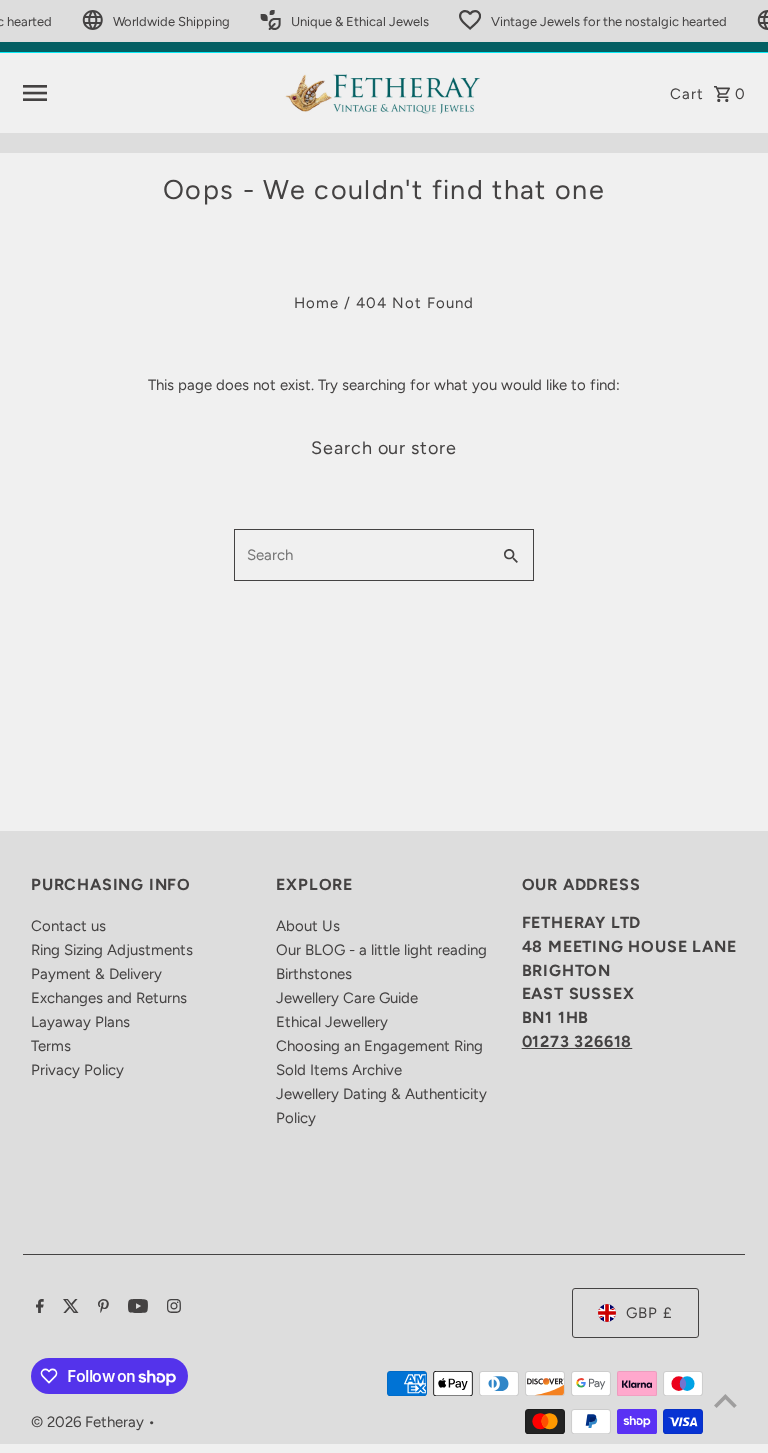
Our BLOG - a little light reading (381, 950)
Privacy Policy (77, 1070)
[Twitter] (68, 1308)
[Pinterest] (101, 1308)
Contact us (68, 926)
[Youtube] (135, 1308)
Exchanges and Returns (109, 998)
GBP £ (649, 1313)
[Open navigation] (145, 93)
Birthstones (314, 974)
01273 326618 (577, 1041)
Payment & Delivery (96, 974)
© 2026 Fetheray (89, 1422)
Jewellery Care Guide (347, 998)
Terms (51, 1046)
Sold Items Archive (339, 1070)
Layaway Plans (80, 1022)
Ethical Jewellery (332, 1022)
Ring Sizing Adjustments (112, 950)
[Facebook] (37, 1308)
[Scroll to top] (725, 1400)
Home (316, 303)
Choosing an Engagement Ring (379, 1046)
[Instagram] (171, 1308)
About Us (308, 926)
